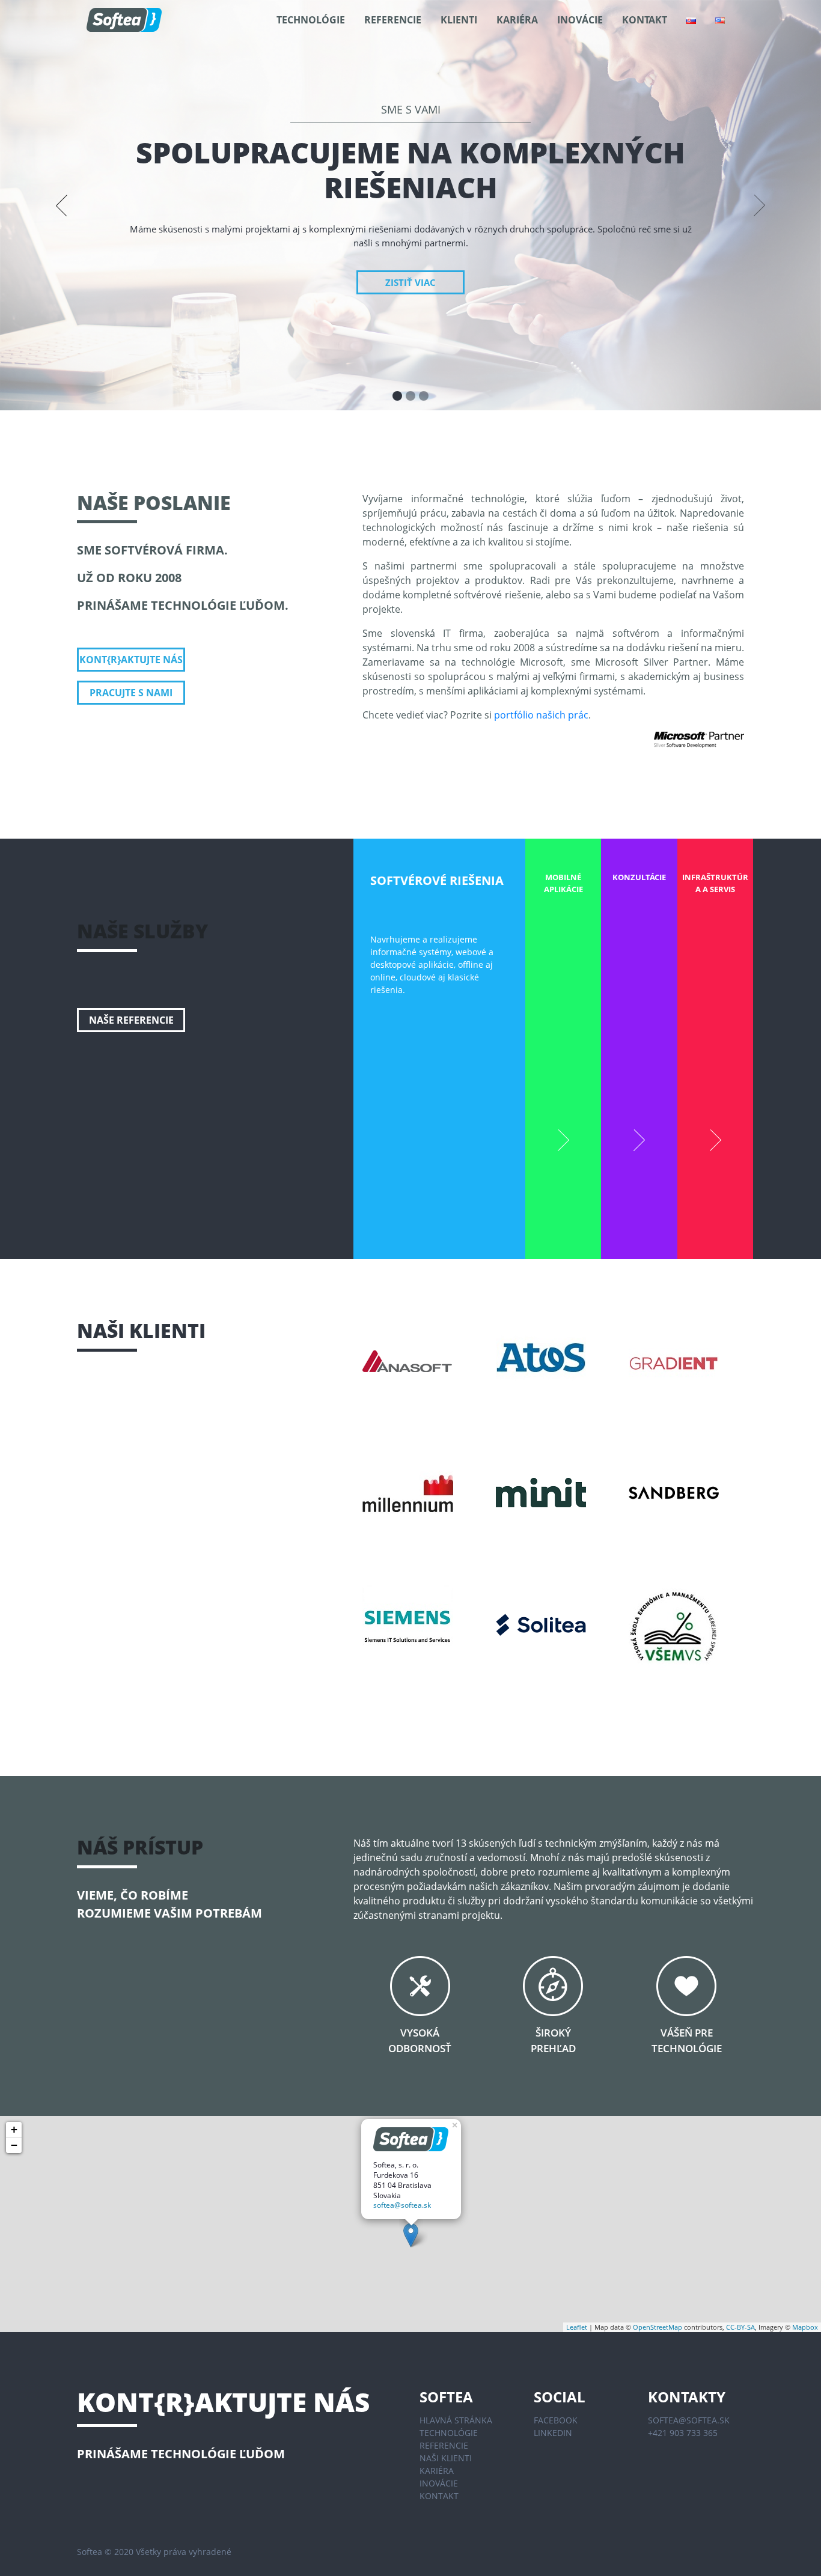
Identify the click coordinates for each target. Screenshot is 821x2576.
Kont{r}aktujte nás (131, 660)
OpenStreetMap (658, 2327)
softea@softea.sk (402, 2205)
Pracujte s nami (131, 693)
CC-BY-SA (740, 2327)
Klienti (459, 20)
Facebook (556, 2420)
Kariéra (517, 20)
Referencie (393, 20)
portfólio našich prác (541, 715)
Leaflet (577, 2327)
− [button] (14, 2145)
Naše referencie (131, 1020)
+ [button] (14, 2129)
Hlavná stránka (456, 2420)
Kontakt (645, 20)
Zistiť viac (410, 282)
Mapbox (805, 2327)
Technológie (311, 20)
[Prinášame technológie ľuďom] (124, 20)
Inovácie (580, 20)
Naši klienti (446, 2458)
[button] (62, 205)
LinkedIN (553, 2433)
